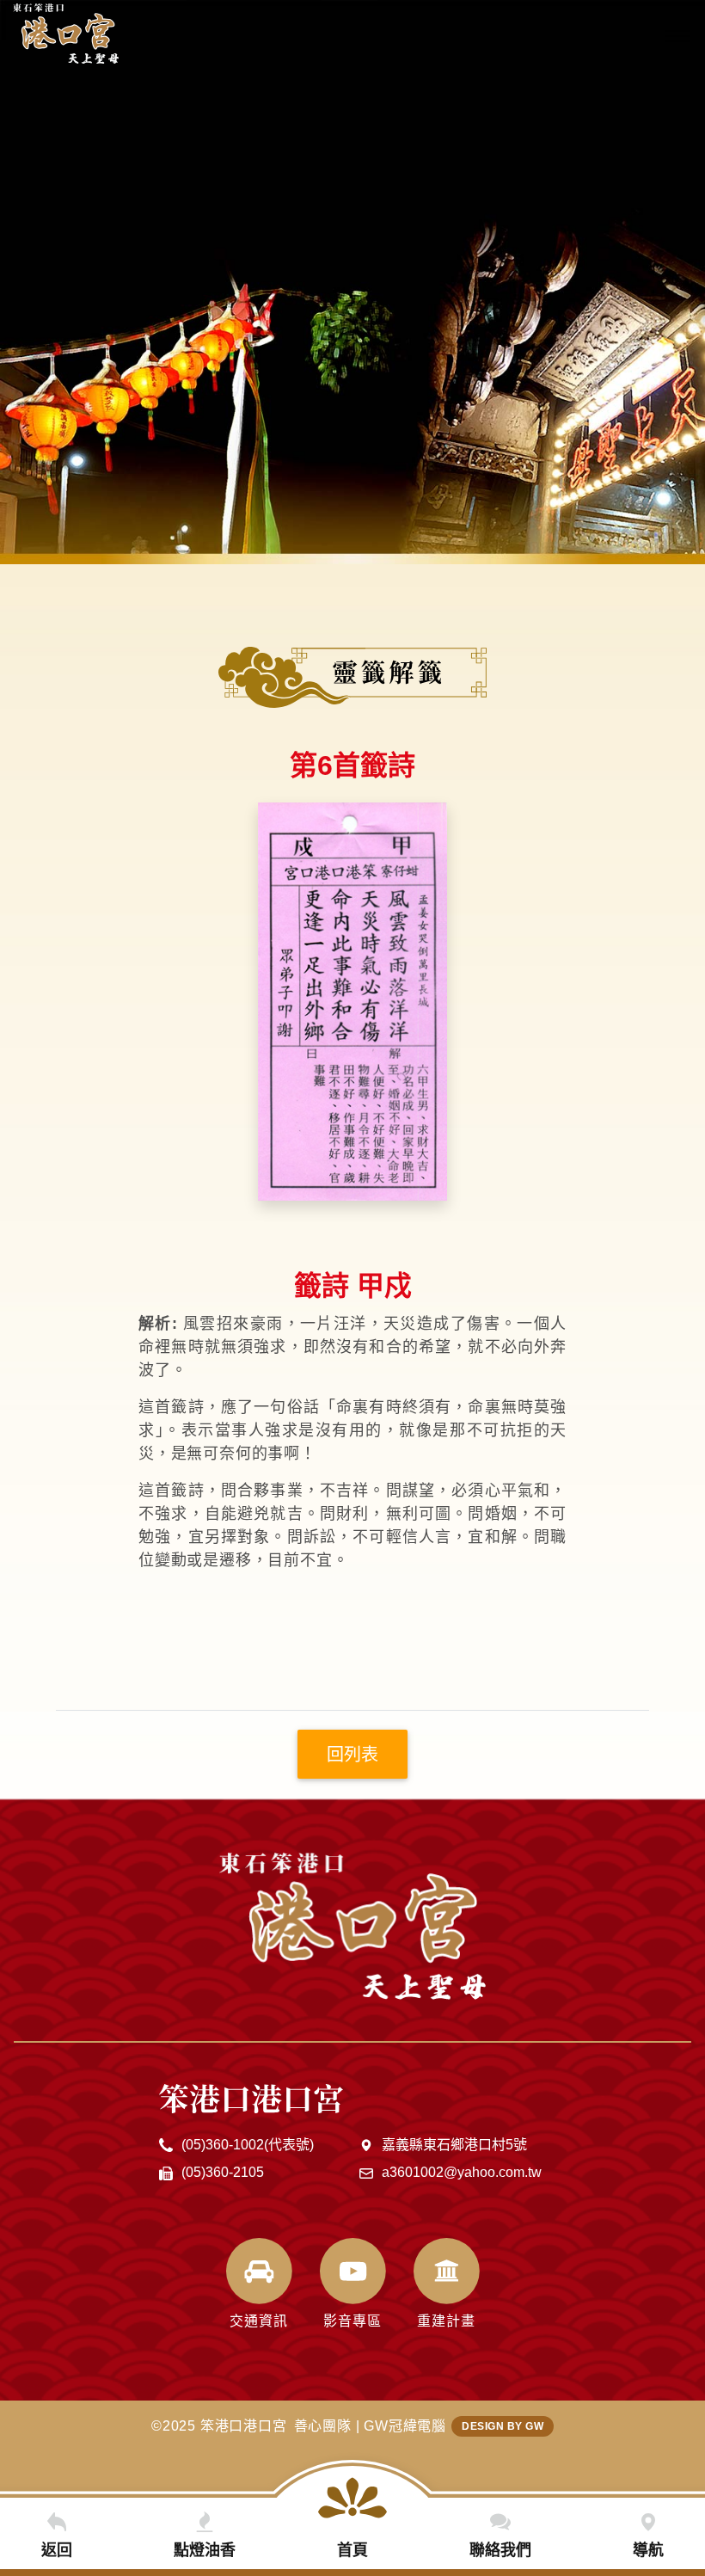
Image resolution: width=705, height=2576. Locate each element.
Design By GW (503, 2426)
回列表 (352, 1755)
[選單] (677, 36)
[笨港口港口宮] (66, 34)
